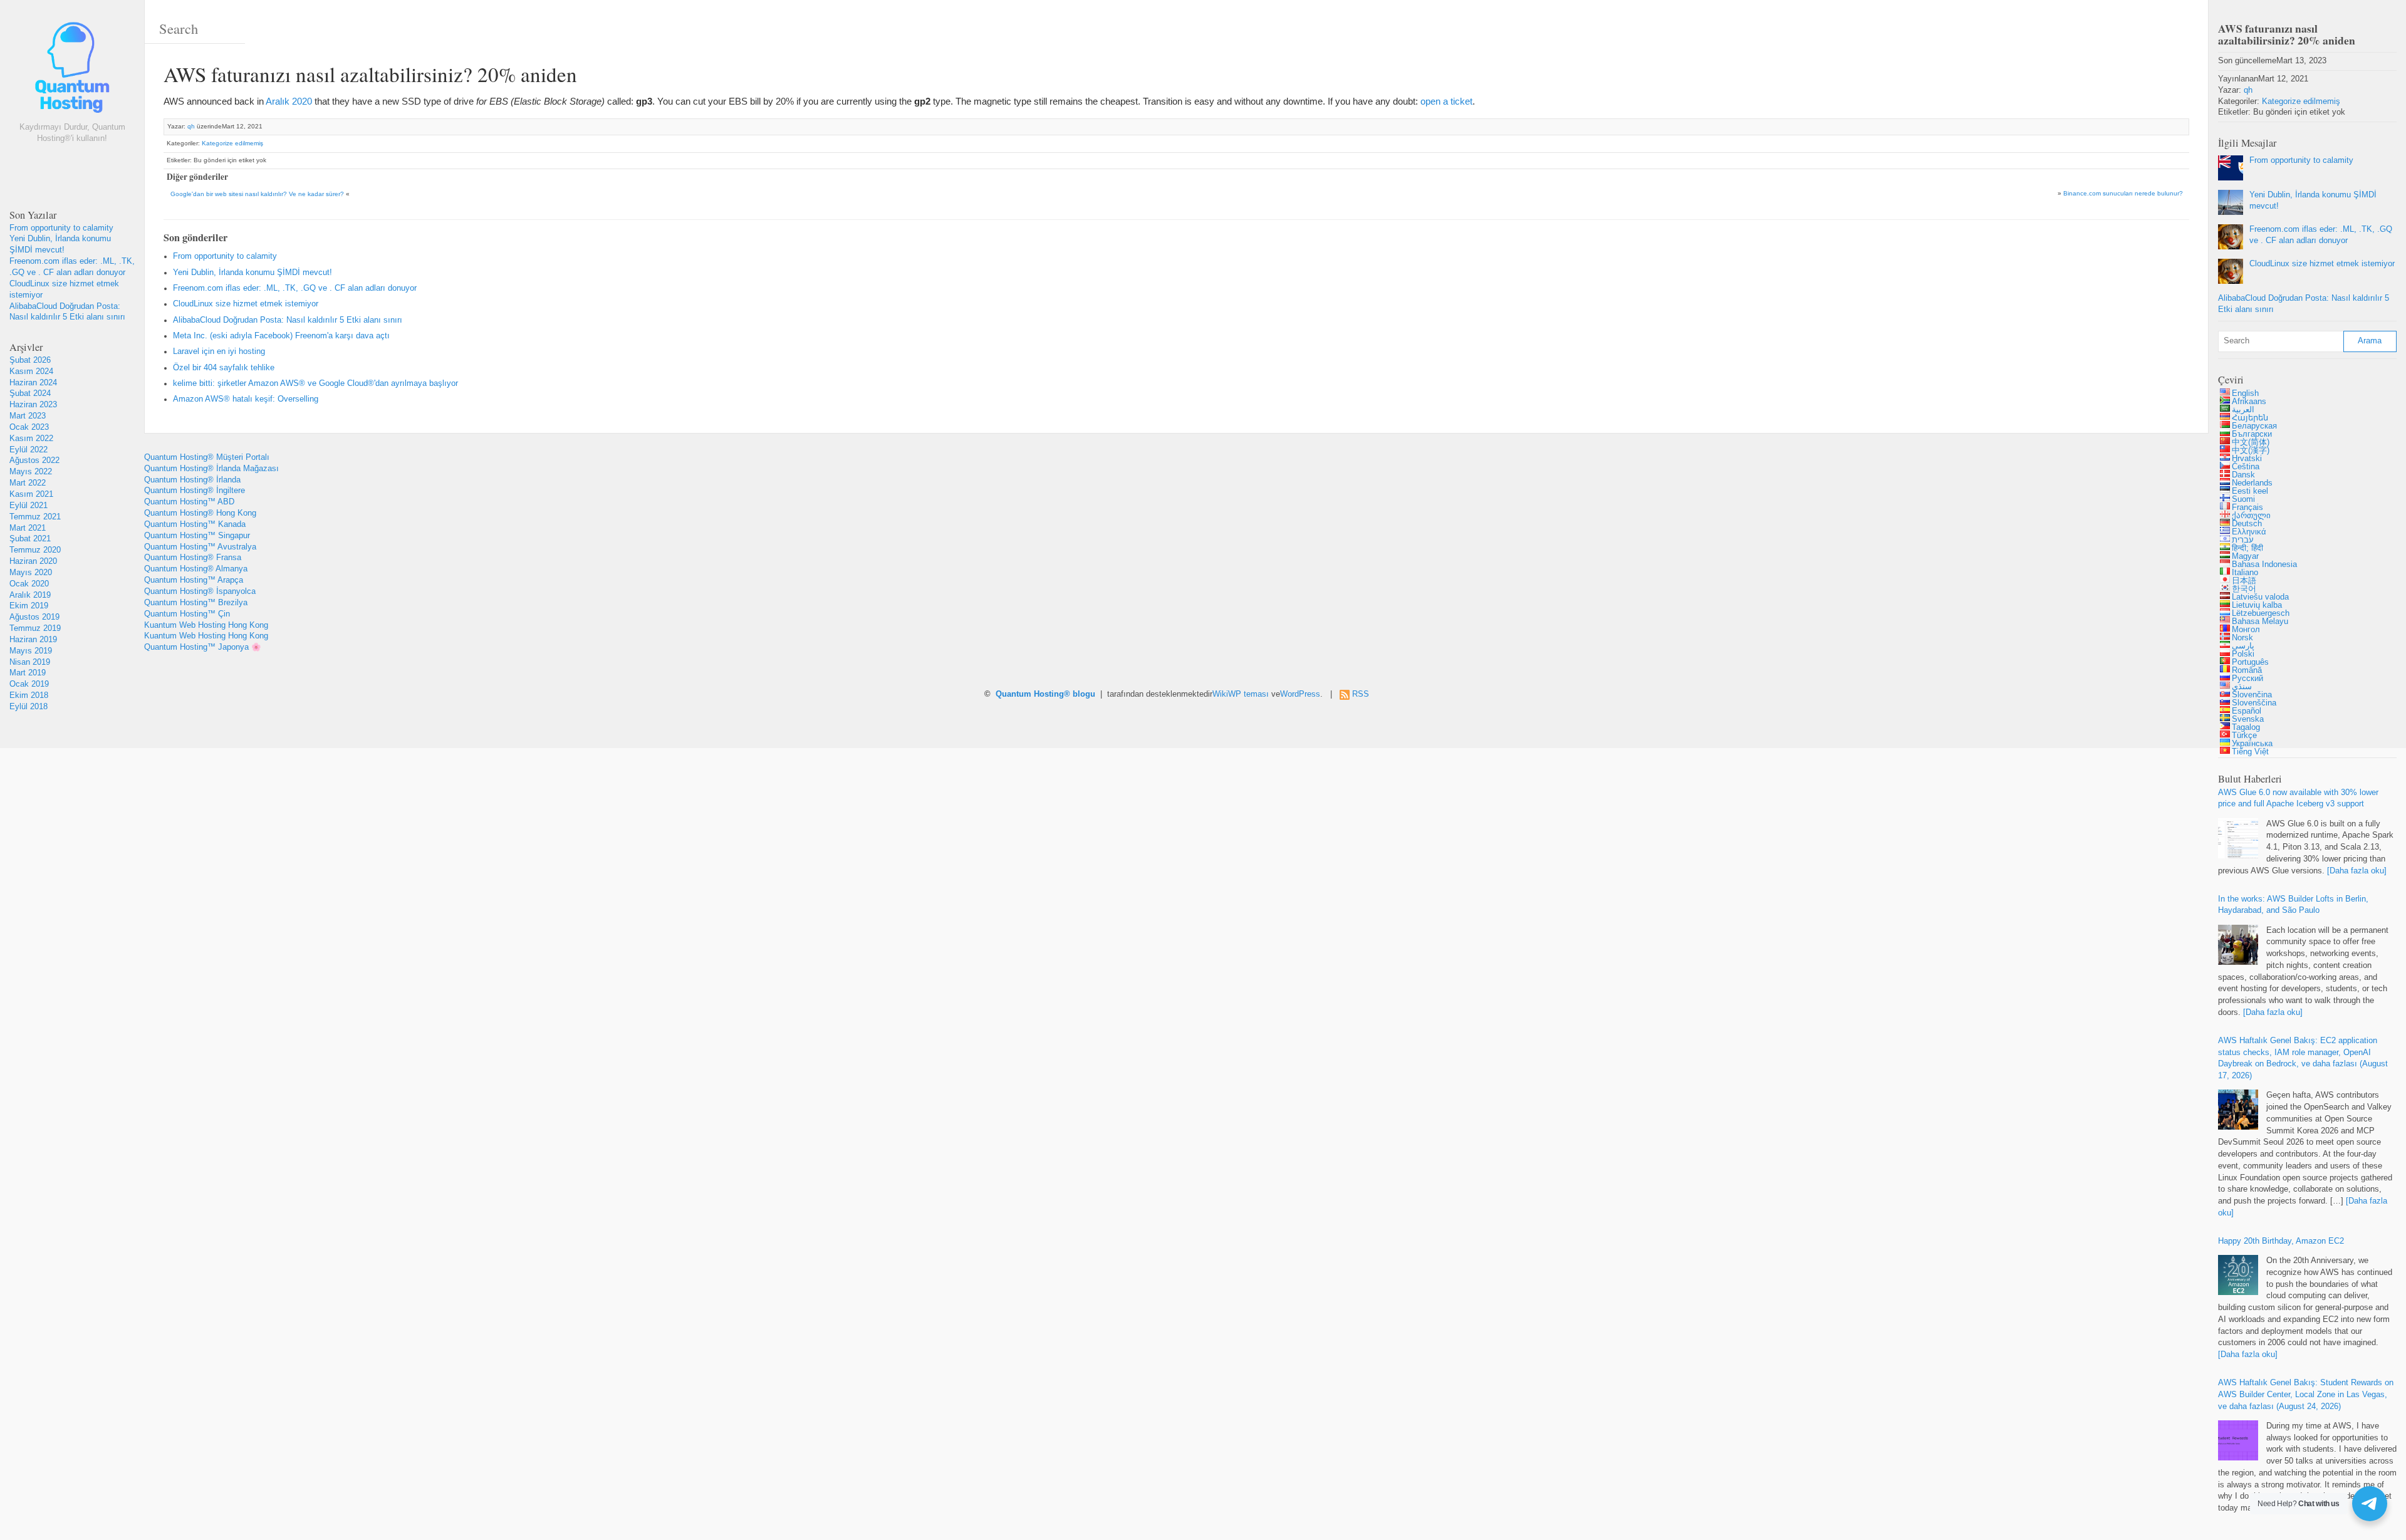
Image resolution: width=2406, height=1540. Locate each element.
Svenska (2248, 719)
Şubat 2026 (30, 360)
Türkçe (2244, 736)
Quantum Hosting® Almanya (196, 569)
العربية (2243, 410)
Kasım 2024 (31, 372)
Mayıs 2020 (31, 573)
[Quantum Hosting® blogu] (72, 70)
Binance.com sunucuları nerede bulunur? (2123, 193)
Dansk (2243, 475)
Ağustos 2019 (34, 617)
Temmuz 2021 (35, 517)
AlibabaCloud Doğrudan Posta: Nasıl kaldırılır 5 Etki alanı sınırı (288, 320)
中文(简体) (2251, 442)
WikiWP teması (1241, 694)
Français (2247, 507)
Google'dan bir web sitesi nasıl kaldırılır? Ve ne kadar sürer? (257, 194)
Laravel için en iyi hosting (219, 351)
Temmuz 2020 (35, 550)
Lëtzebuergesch (2261, 613)
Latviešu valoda (2260, 597)
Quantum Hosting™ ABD (189, 502)
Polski (2243, 654)
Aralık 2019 (30, 595)
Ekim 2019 (29, 606)
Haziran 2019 (33, 640)
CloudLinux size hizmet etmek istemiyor (246, 304)
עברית (2243, 540)
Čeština (2246, 467)
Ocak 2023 (29, 427)
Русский (2247, 679)
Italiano (2245, 573)
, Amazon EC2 (2281, 1241)
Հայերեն (2250, 418)
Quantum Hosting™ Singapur (197, 536)
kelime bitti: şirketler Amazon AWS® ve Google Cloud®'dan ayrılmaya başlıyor (315, 383)
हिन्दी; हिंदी (2247, 548)
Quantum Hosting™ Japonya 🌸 (203, 647)
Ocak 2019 (29, 684)
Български (2252, 434)
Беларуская (2254, 426)
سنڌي (2242, 687)
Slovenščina (2254, 703)
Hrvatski (2247, 459)
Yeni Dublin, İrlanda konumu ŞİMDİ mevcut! (253, 273)
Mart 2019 (28, 673)
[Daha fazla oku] (2357, 871)
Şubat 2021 (30, 539)
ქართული (2251, 516)
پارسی (2243, 646)
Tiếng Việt (2250, 752)
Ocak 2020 (29, 584)
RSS (1361, 694)
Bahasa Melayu (2260, 622)
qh (191, 126)
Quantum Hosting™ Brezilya (196, 603)
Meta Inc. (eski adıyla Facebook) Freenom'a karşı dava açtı (281, 336)
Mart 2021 (28, 528)
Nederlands (2252, 483)
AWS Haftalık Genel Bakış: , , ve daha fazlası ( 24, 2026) (2306, 1395)
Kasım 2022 (31, 439)
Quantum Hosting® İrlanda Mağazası (211, 469)
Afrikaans (2249, 402)
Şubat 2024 (30, 393)
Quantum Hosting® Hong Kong (200, 513)
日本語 (2244, 581)
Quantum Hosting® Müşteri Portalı (207, 457)
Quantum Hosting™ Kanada (195, 524)
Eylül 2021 (29, 506)
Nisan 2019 (30, 662)
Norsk (2242, 638)
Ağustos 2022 (34, 460)
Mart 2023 (28, 416)
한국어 (2244, 589)
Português (2250, 662)
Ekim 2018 (29, 695)
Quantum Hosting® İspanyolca (200, 591)
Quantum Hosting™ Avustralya (200, 547)
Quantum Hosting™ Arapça (194, 580)
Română (2247, 670)
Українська (2252, 744)
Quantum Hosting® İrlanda (192, 480)
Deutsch (2247, 524)
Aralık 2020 (289, 101)
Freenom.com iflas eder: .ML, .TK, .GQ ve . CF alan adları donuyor (295, 288)
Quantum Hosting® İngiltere (195, 491)
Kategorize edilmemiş (232, 143)
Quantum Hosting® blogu (1045, 694)
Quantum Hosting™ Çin (187, 614)
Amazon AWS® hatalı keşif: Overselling (246, 399)
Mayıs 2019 (31, 651)
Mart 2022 (28, 483)
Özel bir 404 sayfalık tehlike (224, 368)
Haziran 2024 (33, 383)
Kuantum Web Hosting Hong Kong (206, 625)
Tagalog (2246, 727)
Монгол (2246, 630)
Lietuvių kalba (2257, 605)
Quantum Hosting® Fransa (193, 558)
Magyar (2245, 556)
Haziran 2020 (33, 561)
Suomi (2243, 499)
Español (2247, 711)
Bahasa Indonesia (2264, 564)
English (2245, 393)
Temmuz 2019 (35, 628)
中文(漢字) (2251, 450)
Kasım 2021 (31, 494)
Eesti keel (2250, 491)
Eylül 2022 (29, 450)
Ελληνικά (2249, 532)
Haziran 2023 (33, 405)
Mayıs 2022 (31, 472)
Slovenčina (2252, 695)
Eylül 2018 (29, 707)
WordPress (1300, 694)
